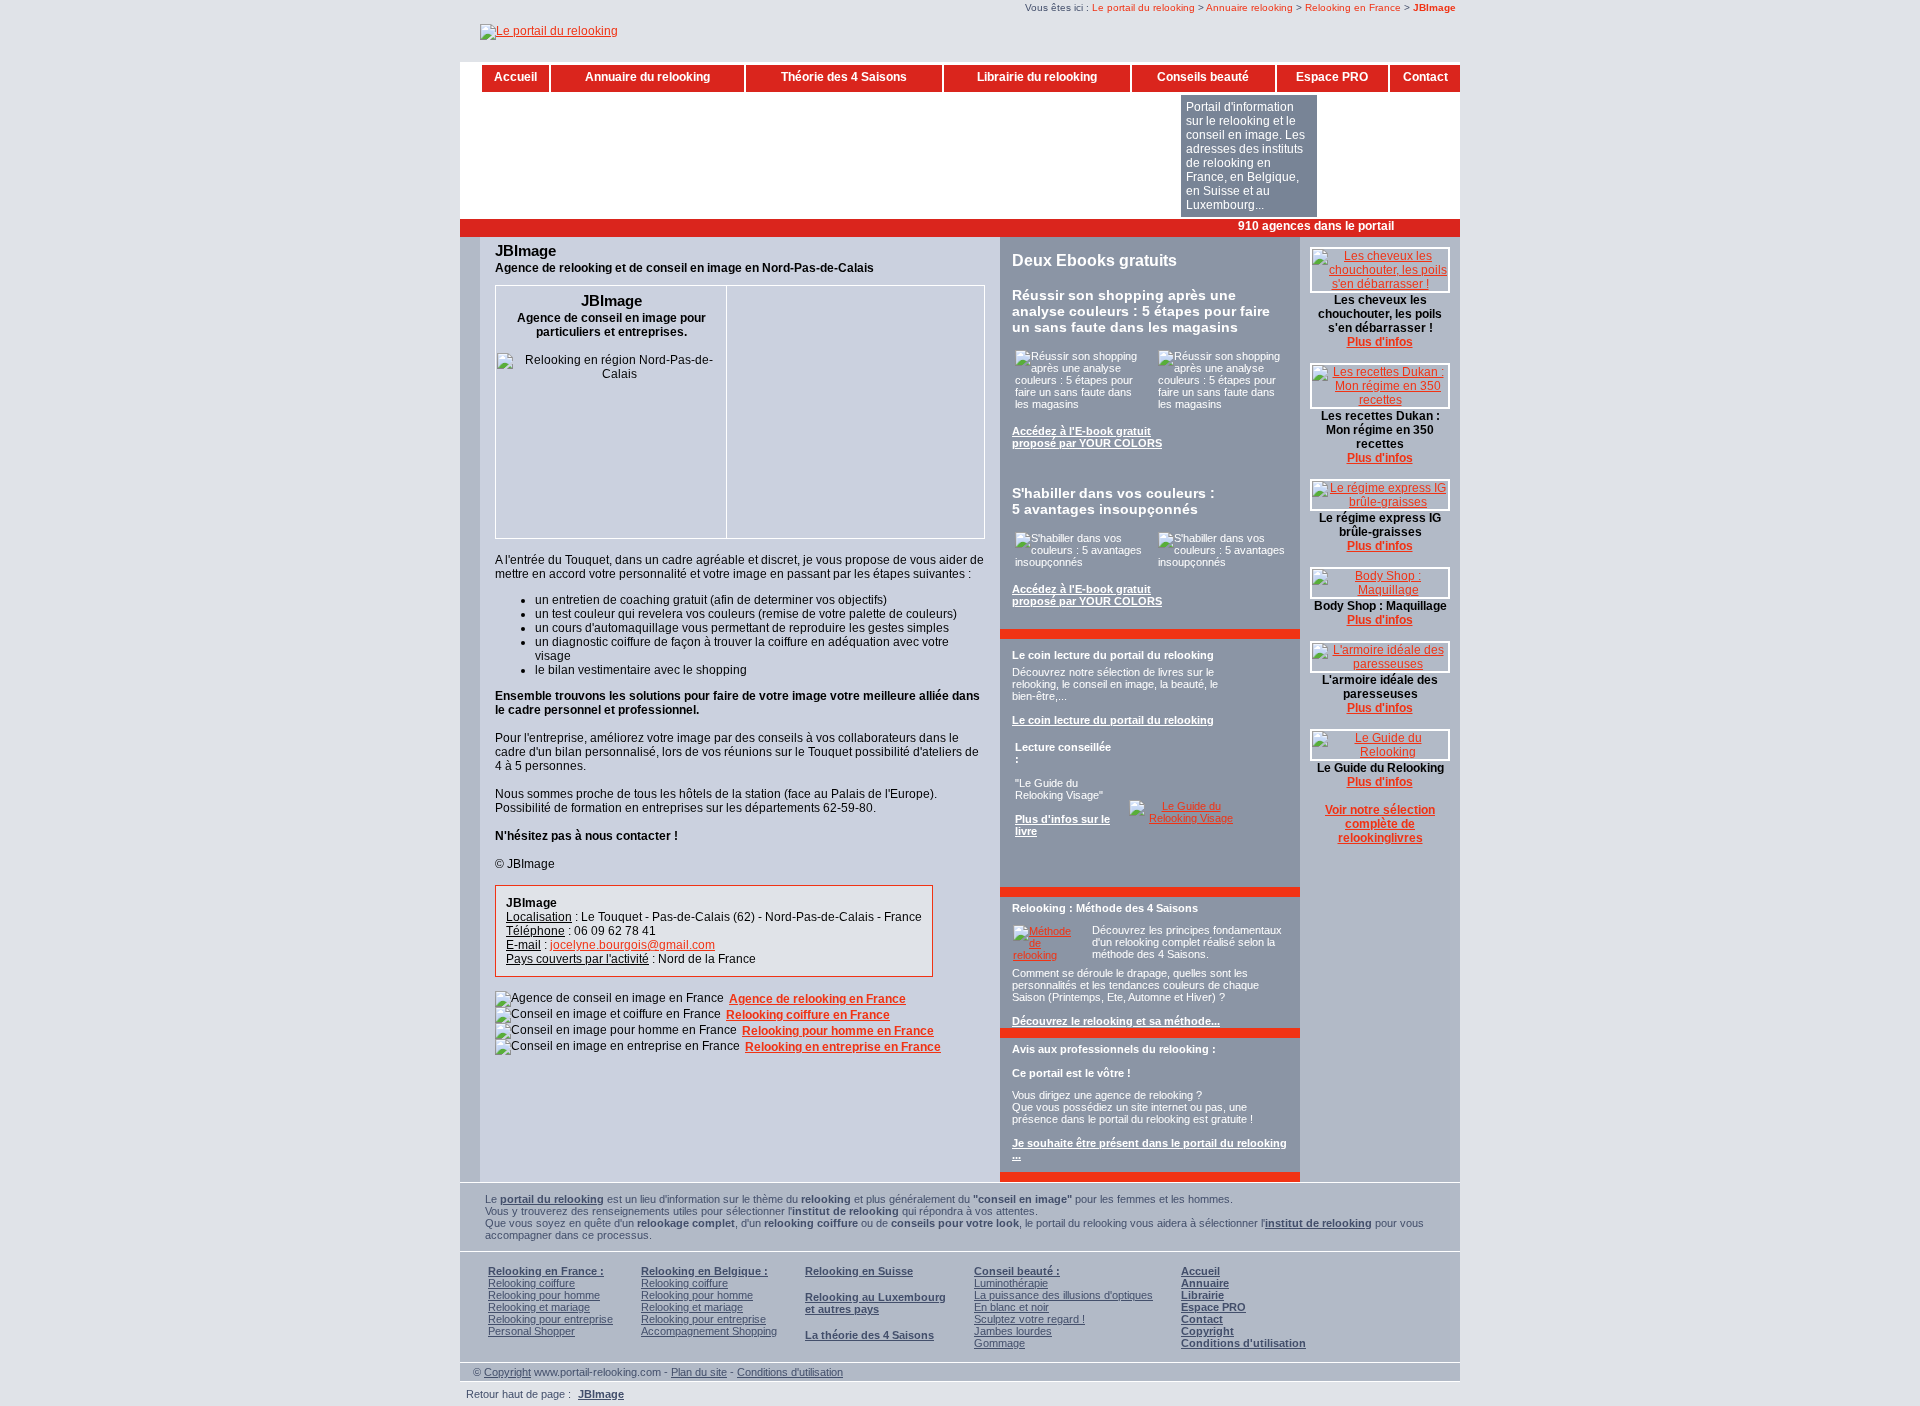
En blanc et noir (1011, 1307)
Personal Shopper (531, 1331)
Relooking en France (1353, 7)
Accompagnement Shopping (709, 1331)
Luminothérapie (1011, 1283)
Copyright (507, 1372)
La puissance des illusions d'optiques (1063, 1295)
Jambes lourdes (1013, 1331)
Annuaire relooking (1249, 7)
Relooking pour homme (544, 1295)
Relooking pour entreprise (550, 1319)
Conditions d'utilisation (790, 1372)
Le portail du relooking (1143, 7)
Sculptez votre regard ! (1029, 1319)
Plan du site (699, 1372)
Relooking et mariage (539, 1307)
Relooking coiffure (531, 1283)
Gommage (999, 1343)
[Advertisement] (849, 226)
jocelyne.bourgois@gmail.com (632, 945)
